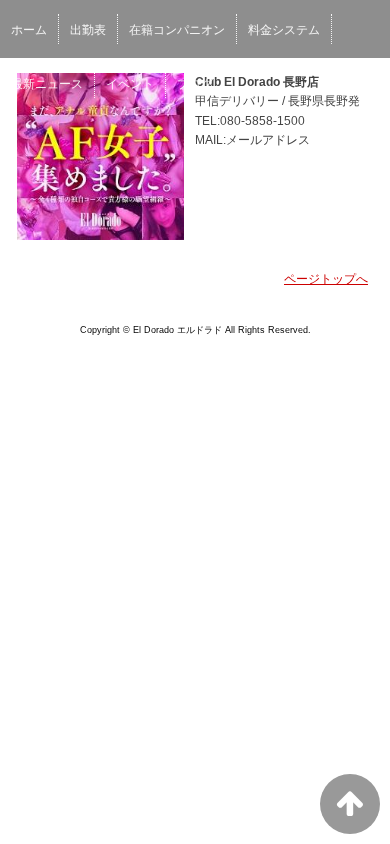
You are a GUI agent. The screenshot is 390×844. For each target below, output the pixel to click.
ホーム (29, 30)
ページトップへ (326, 279)
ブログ (195, 84)
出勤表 (88, 30)
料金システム (284, 30)
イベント (130, 84)
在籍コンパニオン (177, 30)
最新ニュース (47, 84)
